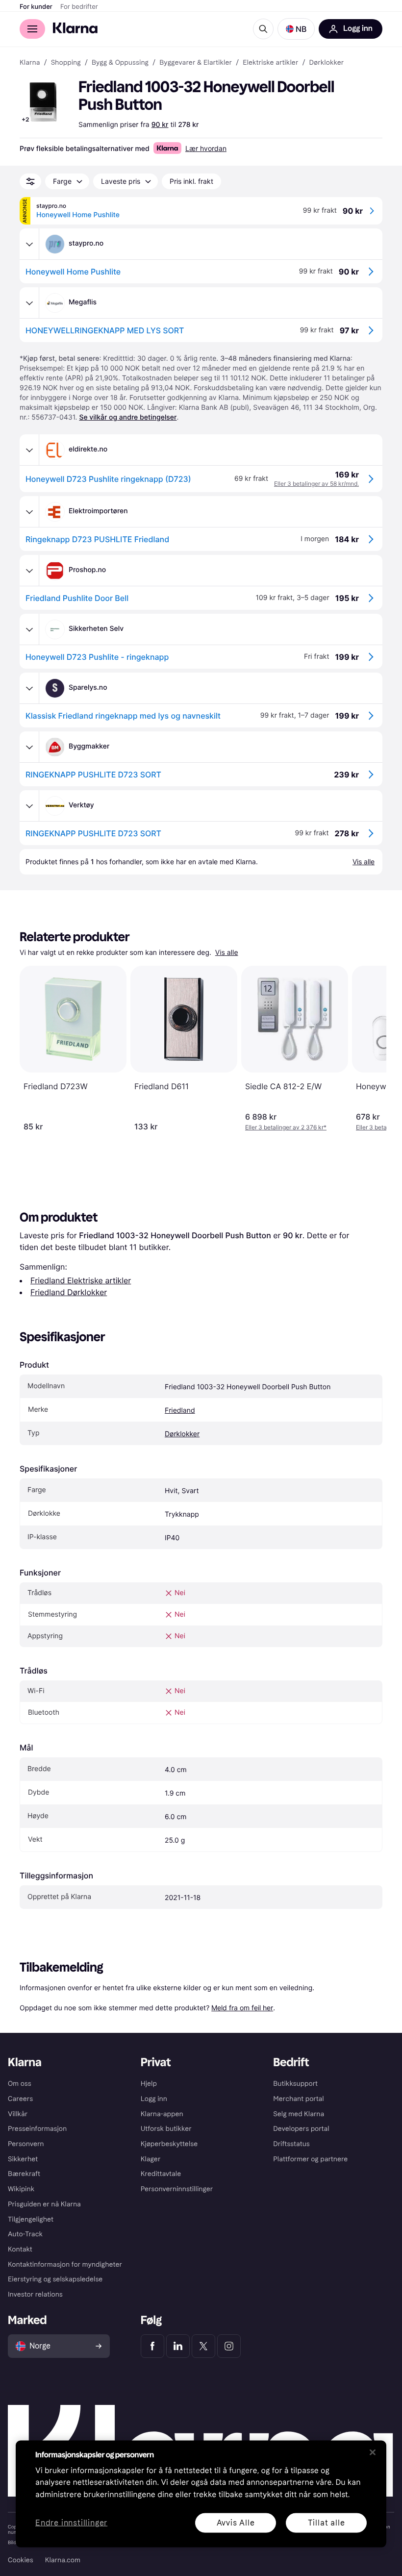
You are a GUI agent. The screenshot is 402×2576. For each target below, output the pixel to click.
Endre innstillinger (71, 2523)
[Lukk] (373, 2452)
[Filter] (30, 181)
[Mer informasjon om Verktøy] (29, 806)
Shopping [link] (66, 63)
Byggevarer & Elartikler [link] (196, 63)
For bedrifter (79, 7)
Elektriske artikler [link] (270, 63)
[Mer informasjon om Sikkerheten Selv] (29, 629)
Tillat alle (327, 2522)
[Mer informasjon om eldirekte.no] (29, 450)
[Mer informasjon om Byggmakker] (29, 747)
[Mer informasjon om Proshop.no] (29, 571)
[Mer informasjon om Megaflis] (29, 303)
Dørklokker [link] (327, 63)
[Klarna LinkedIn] (178, 2346)
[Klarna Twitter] (203, 2346)
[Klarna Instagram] (229, 2346)
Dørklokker (182, 1434)
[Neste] (369, 1049)
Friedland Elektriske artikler (81, 1280)
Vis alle (227, 953)
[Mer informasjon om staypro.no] (29, 244)
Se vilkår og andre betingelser (128, 417)
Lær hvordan (206, 148)
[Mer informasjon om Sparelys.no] (29, 688)
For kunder (36, 7)
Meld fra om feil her (242, 2008)
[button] (296, 29)
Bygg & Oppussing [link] (120, 63)
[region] (201, 2494)
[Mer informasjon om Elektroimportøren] (29, 512)
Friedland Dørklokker (69, 1292)
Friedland (180, 1411)
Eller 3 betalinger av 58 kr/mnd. (316, 484)
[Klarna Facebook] (152, 2346)
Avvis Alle (236, 2522)
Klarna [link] (30, 63)
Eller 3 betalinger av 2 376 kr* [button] (286, 1127)
